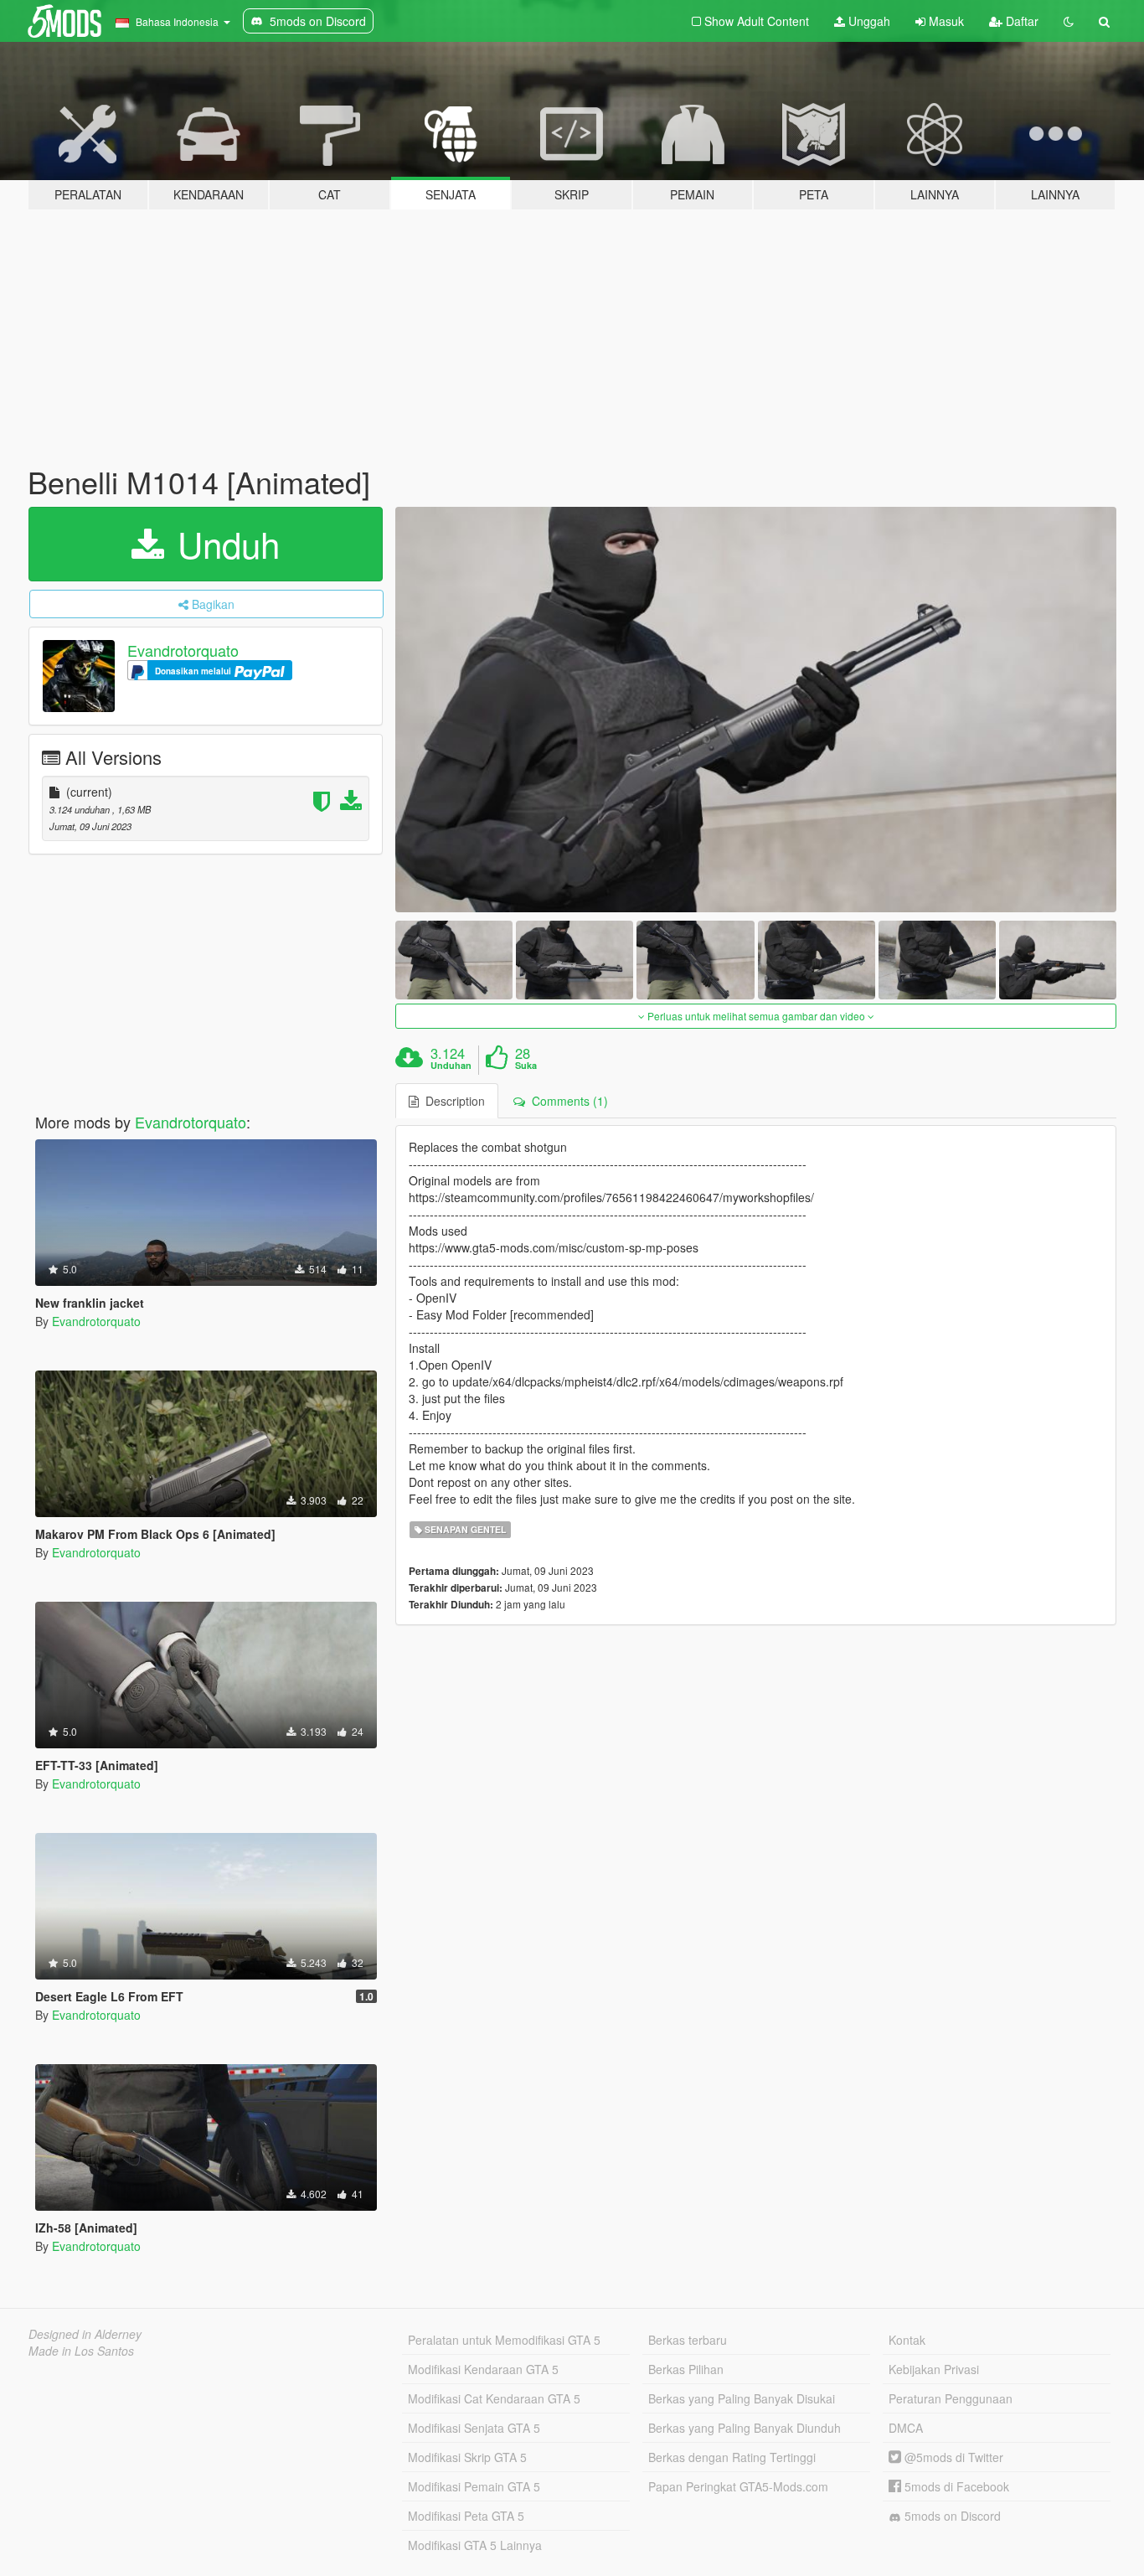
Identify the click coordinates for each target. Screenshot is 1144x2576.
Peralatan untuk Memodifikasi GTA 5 (504, 2340)
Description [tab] (452, 1101)
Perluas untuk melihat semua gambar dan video (756, 1016)
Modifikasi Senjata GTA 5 (474, 2428)
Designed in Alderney (85, 2334)
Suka (526, 1066)
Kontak (907, 2340)
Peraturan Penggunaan (951, 2398)
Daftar (1020, 21)
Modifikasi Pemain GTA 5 (474, 2486)
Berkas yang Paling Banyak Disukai (742, 2398)
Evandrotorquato (183, 650)
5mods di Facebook (955, 2486)
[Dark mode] (1069, 21)
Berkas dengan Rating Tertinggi (732, 2457)
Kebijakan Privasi (934, 2369)
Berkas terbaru (688, 2340)
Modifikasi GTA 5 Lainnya (475, 2545)
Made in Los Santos (81, 2351)
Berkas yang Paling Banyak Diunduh (745, 2428)
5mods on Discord (951, 2516)
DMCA (906, 2428)
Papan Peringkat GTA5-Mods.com (738, 2486)
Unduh (224, 544)
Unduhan (451, 1066)
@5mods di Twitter (952, 2457)
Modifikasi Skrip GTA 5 (467, 2457)
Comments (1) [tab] (567, 1101)
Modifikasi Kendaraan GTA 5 (483, 2369)
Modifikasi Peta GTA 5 (466, 2516)
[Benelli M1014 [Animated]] (756, 710)
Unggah (868, 21)
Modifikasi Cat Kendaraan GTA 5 (494, 2398)
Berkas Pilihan (686, 2369)
